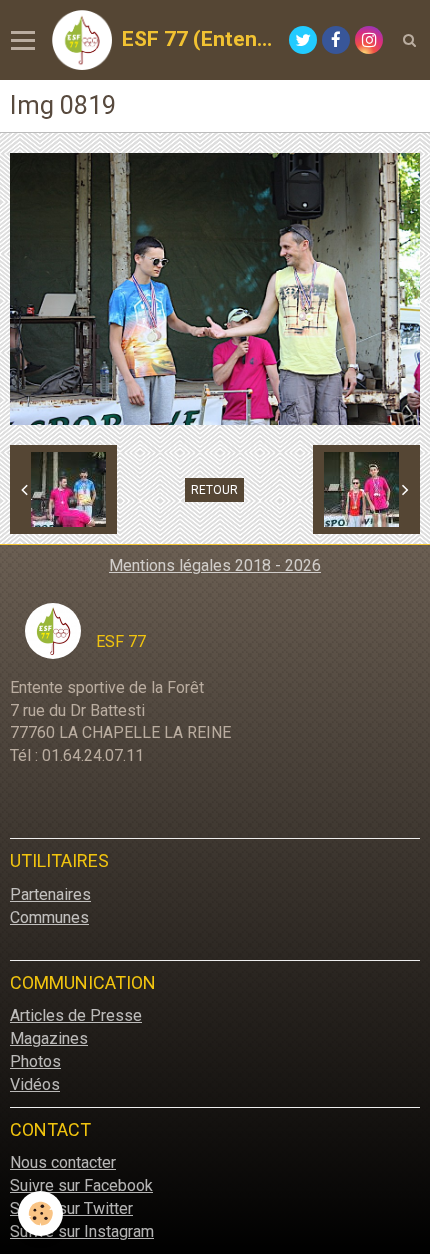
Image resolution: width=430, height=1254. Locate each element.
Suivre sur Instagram (82, 1231)
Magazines (49, 1038)
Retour (214, 490)
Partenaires (50, 894)
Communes (49, 917)
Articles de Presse (76, 1015)
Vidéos (35, 1084)
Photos (35, 1061)
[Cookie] (40, 1213)
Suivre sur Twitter (71, 1208)
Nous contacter (63, 1162)
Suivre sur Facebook (81, 1185)
